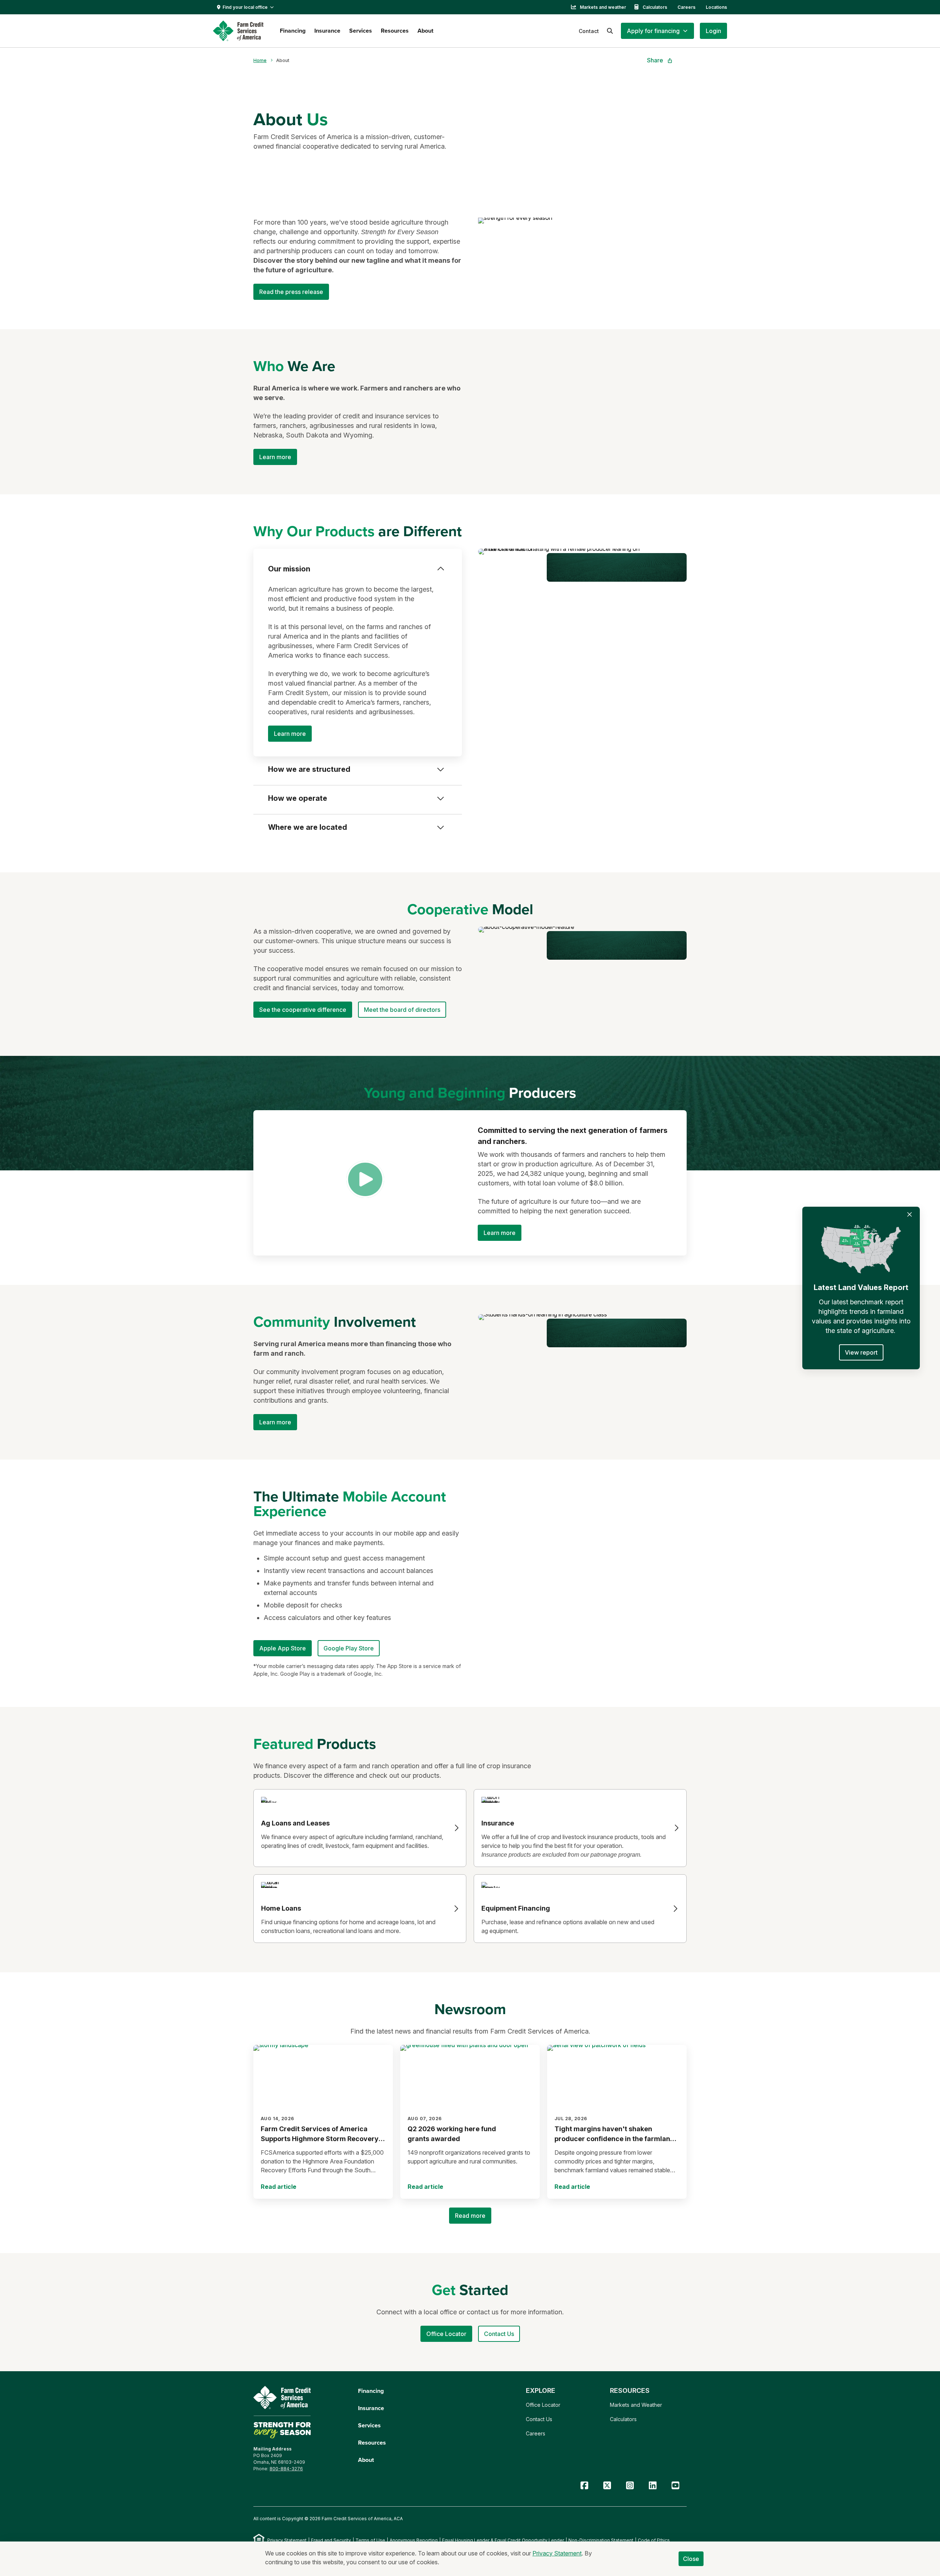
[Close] (910, 1214)
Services (361, 31)
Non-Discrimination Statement (601, 2540)
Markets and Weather (636, 2405)
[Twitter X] (607, 2486)
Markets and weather (603, 7)
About (425, 31)
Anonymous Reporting (414, 2540)
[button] (657, 31)
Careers (686, 7)
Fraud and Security (331, 2540)
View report (861, 1352)
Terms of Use (370, 2540)
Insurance (327, 31)
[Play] (365, 1179)
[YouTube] (675, 2486)
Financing (293, 31)
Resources (395, 31)
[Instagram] (630, 2486)
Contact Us (539, 2419)
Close (691, 2559)
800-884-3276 (286, 2469)
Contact (589, 31)
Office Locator (543, 2405)
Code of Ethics (654, 2540)
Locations (716, 7)
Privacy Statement (287, 2540)
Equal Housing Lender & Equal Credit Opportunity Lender (503, 2540)
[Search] (610, 31)
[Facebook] (584, 2486)
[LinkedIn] (652, 2486)
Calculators (655, 7)
